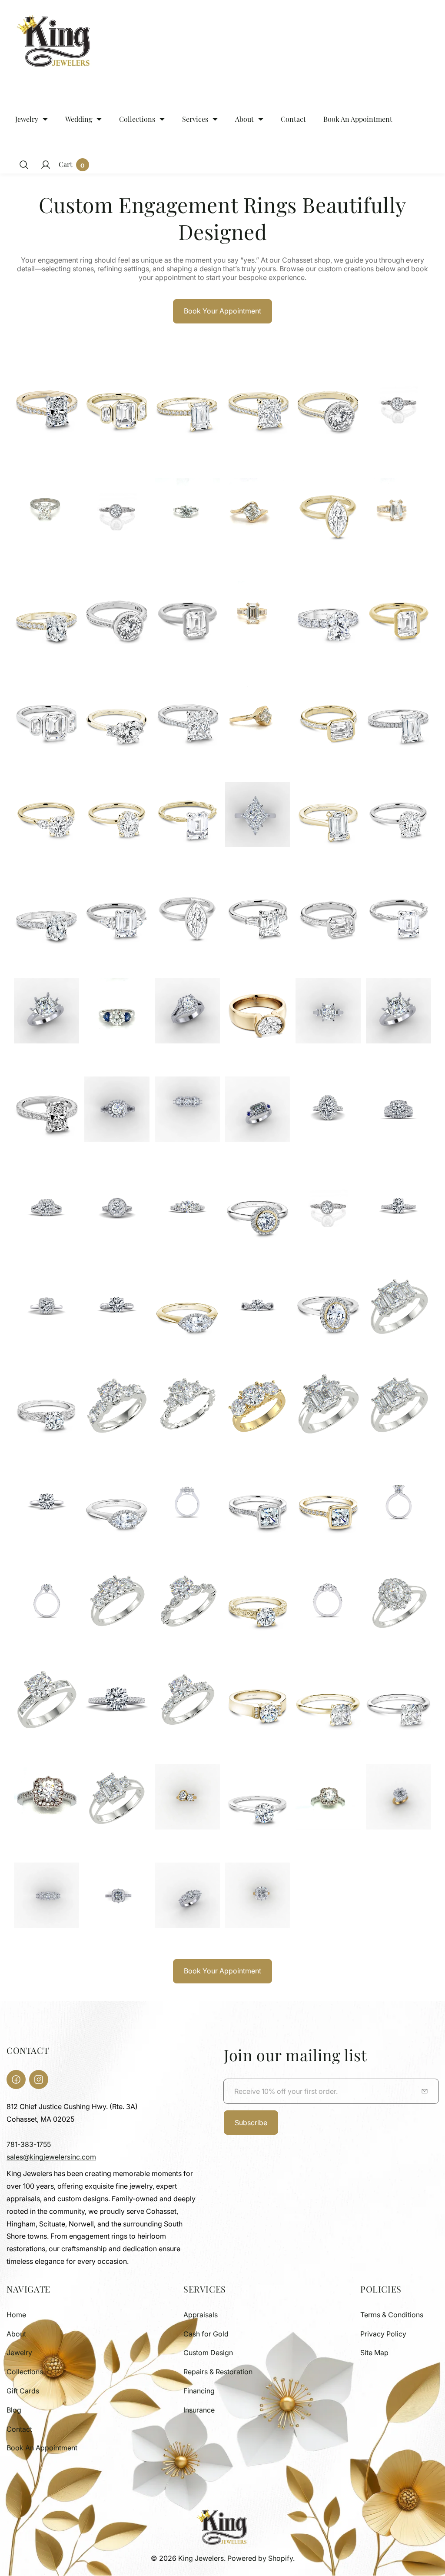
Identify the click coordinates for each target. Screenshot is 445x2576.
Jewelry (19, 2353)
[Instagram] (39, 2079)
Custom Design (208, 2353)
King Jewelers (201, 2558)
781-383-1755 (29, 2144)
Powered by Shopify (260, 2558)
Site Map (374, 2353)
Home (16, 2315)
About (16, 2334)
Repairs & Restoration (218, 2372)
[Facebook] (16, 2079)
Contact (19, 2429)
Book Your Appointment (222, 311)
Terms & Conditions (392, 2315)
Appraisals (201, 2315)
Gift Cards (23, 2391)
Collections (25, 2372)
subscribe (251, 2123)
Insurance (199, 2410)
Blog (14, 2410)
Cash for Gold (206, 2334)
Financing (199, 2391)
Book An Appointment (42, 2448)
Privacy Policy (383, 2334)
